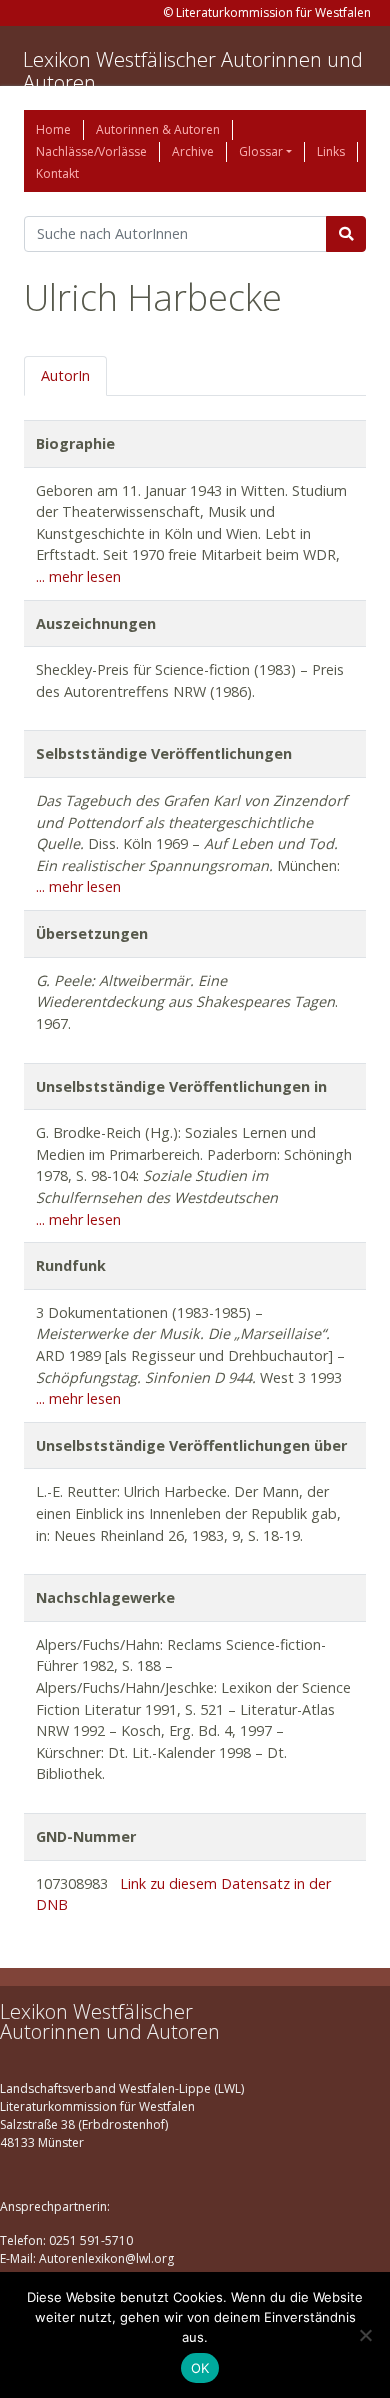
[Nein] (365, 2335)
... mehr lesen (78, 576)
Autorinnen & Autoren (158, 129)
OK (200, 2368)
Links (331, 151)
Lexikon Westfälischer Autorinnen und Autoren (193, 71)
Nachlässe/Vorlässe (91, 151)
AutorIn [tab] (65, 375)
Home (53, 129)
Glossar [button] (261, 151)
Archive (193, 151)
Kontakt (57, 173)
